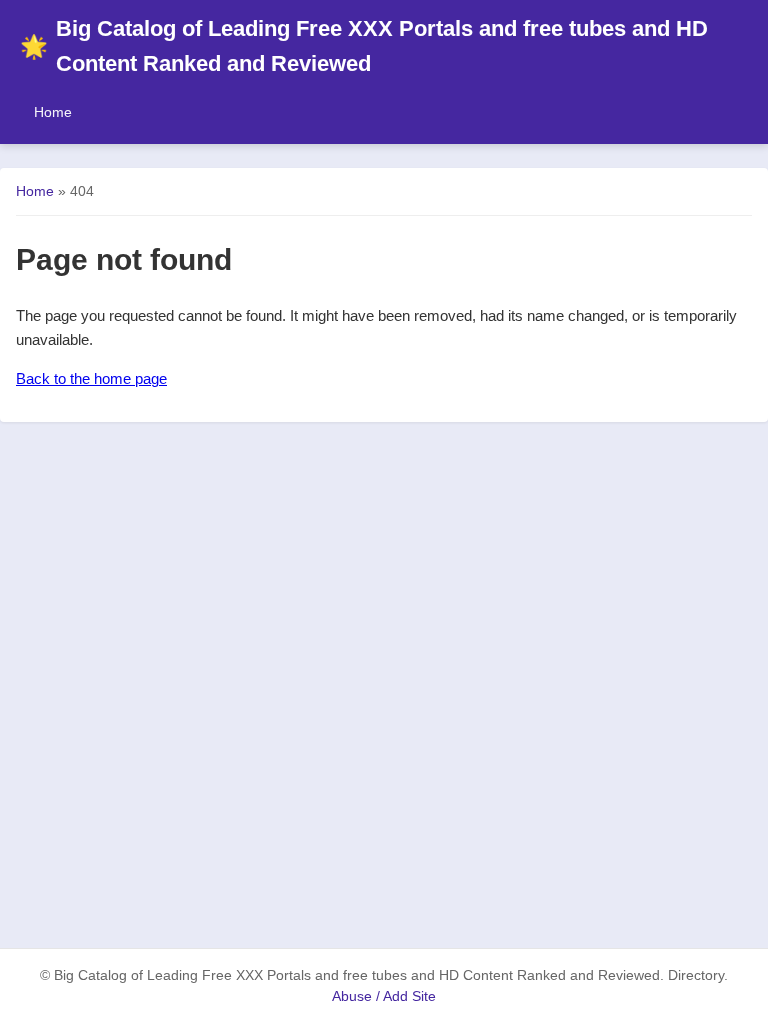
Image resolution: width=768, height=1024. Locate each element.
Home (53, 112)
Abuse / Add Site (384, 996)
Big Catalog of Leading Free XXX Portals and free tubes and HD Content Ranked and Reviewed (364, 46)
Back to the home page (91, 378)
